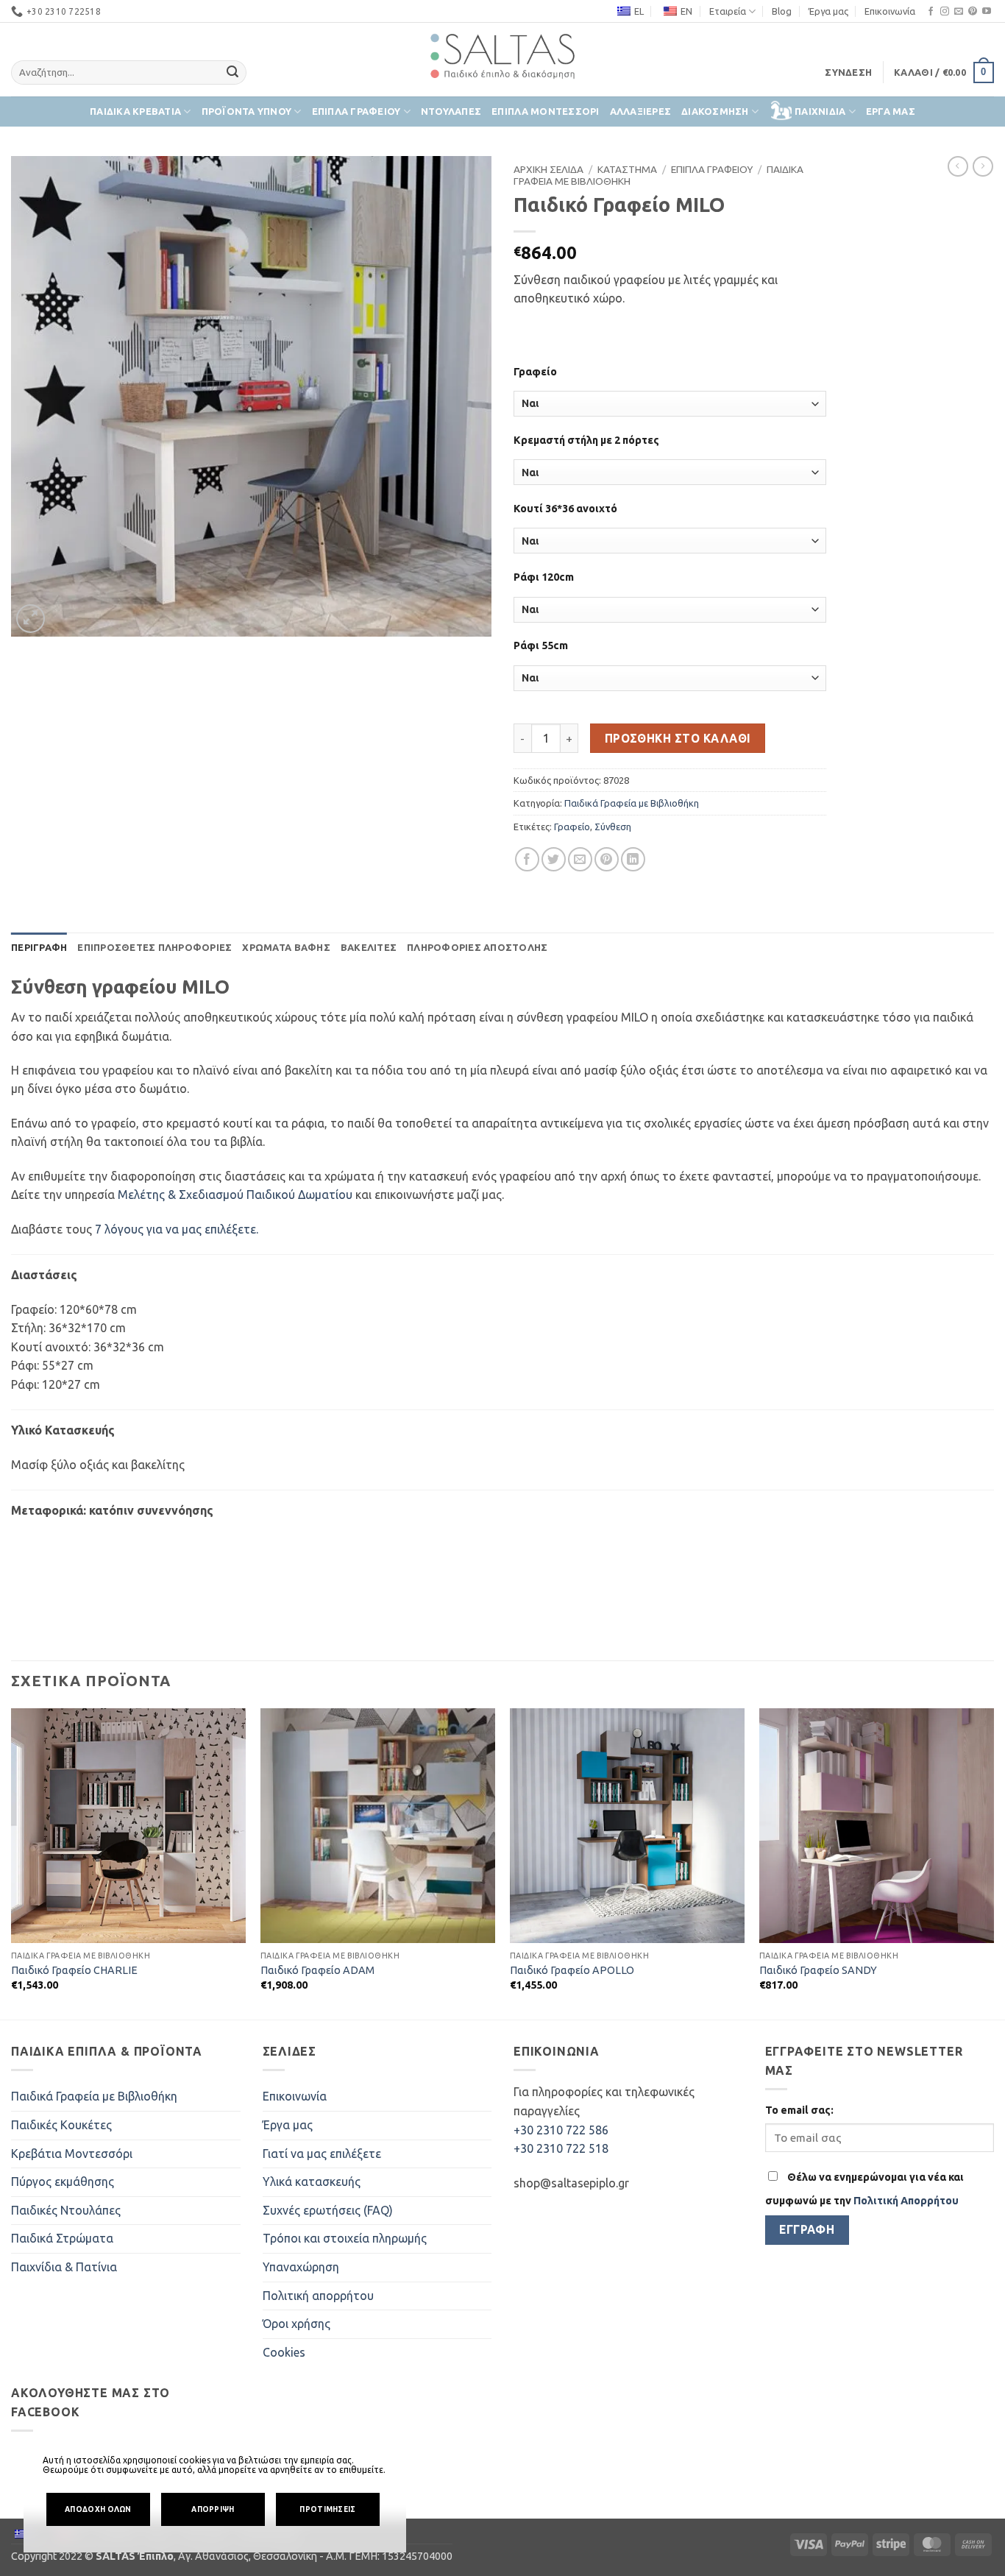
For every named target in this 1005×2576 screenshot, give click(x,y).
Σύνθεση (613, 827)
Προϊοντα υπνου (247, 111)
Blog (782, 11)
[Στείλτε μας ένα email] (959, 12)
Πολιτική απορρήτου (318, 2296)
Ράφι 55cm (541, 645)
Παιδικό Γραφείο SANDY (818, 1970)
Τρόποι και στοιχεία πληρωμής (345, 2238)
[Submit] (233, 73)
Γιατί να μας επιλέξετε (322, 2154)
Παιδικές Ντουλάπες (66, 2210)
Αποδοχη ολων (98, 2509)
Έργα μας (828, 11)
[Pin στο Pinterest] (607, 859)
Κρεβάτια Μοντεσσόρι (72, 2154)
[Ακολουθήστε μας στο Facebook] (931, 12)
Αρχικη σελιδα (548, 169)
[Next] (993, 1863)
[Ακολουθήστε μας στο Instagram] (945, 12)
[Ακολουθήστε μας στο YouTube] (987, 12)
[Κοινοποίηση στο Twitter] (554, 859)
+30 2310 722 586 (561, 2130)
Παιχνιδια (820, 111)
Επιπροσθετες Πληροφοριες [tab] (155, 947)
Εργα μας (891, 111)
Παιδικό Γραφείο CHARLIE (74, 1970)
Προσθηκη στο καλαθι (678, 739)
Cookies (284, 2352)
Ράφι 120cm (544, 577)
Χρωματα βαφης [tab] (286, 947)
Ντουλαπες (451, 111)
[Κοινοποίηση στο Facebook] (527, 859)
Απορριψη (213, 2509)
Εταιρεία (728, 11)
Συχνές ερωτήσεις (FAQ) (328, 2210)
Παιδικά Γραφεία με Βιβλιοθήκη (632, 803)
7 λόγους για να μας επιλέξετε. (177, 1229)
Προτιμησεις (327, 2509)
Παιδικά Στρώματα (62, 2238)
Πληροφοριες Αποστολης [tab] (477, 947)
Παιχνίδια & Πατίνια (64, 2267)
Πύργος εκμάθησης (63, 2182)
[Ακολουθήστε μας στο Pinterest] (973, 12)
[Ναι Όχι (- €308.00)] (670, 472)
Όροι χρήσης (296, 2324)
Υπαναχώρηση (301, 2267)
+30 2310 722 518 (561, 2148)
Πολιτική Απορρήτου (906, 2201)
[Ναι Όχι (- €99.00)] (670, 610)
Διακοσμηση (715, 111)
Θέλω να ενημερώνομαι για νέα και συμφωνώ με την (864, 2189)
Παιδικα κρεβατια (135, 111)
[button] (848, 72)
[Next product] (958, 166)
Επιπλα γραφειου (356, 111)
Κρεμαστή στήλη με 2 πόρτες (586, 440)
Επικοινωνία (890, 11)
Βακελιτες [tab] (369, 947)
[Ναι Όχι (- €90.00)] (670, 541)
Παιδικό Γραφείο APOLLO (572, 1970)
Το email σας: (799, 2110)
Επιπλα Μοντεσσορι (545, 111)
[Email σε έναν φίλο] (580, 859)
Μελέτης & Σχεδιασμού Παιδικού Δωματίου (235, 1195)
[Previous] (12, 1863)
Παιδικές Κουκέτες (61, 2125)
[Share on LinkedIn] (633, 859)
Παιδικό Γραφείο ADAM (317, 1970)
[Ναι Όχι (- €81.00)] (670, 678)
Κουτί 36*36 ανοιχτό (565, 509)
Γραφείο (535, 372)
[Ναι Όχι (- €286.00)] (670, 404)
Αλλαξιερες (641, 111)
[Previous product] (983, 166)
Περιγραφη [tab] (39, 947)
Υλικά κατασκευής (312, 2182)
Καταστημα (627, 169)
